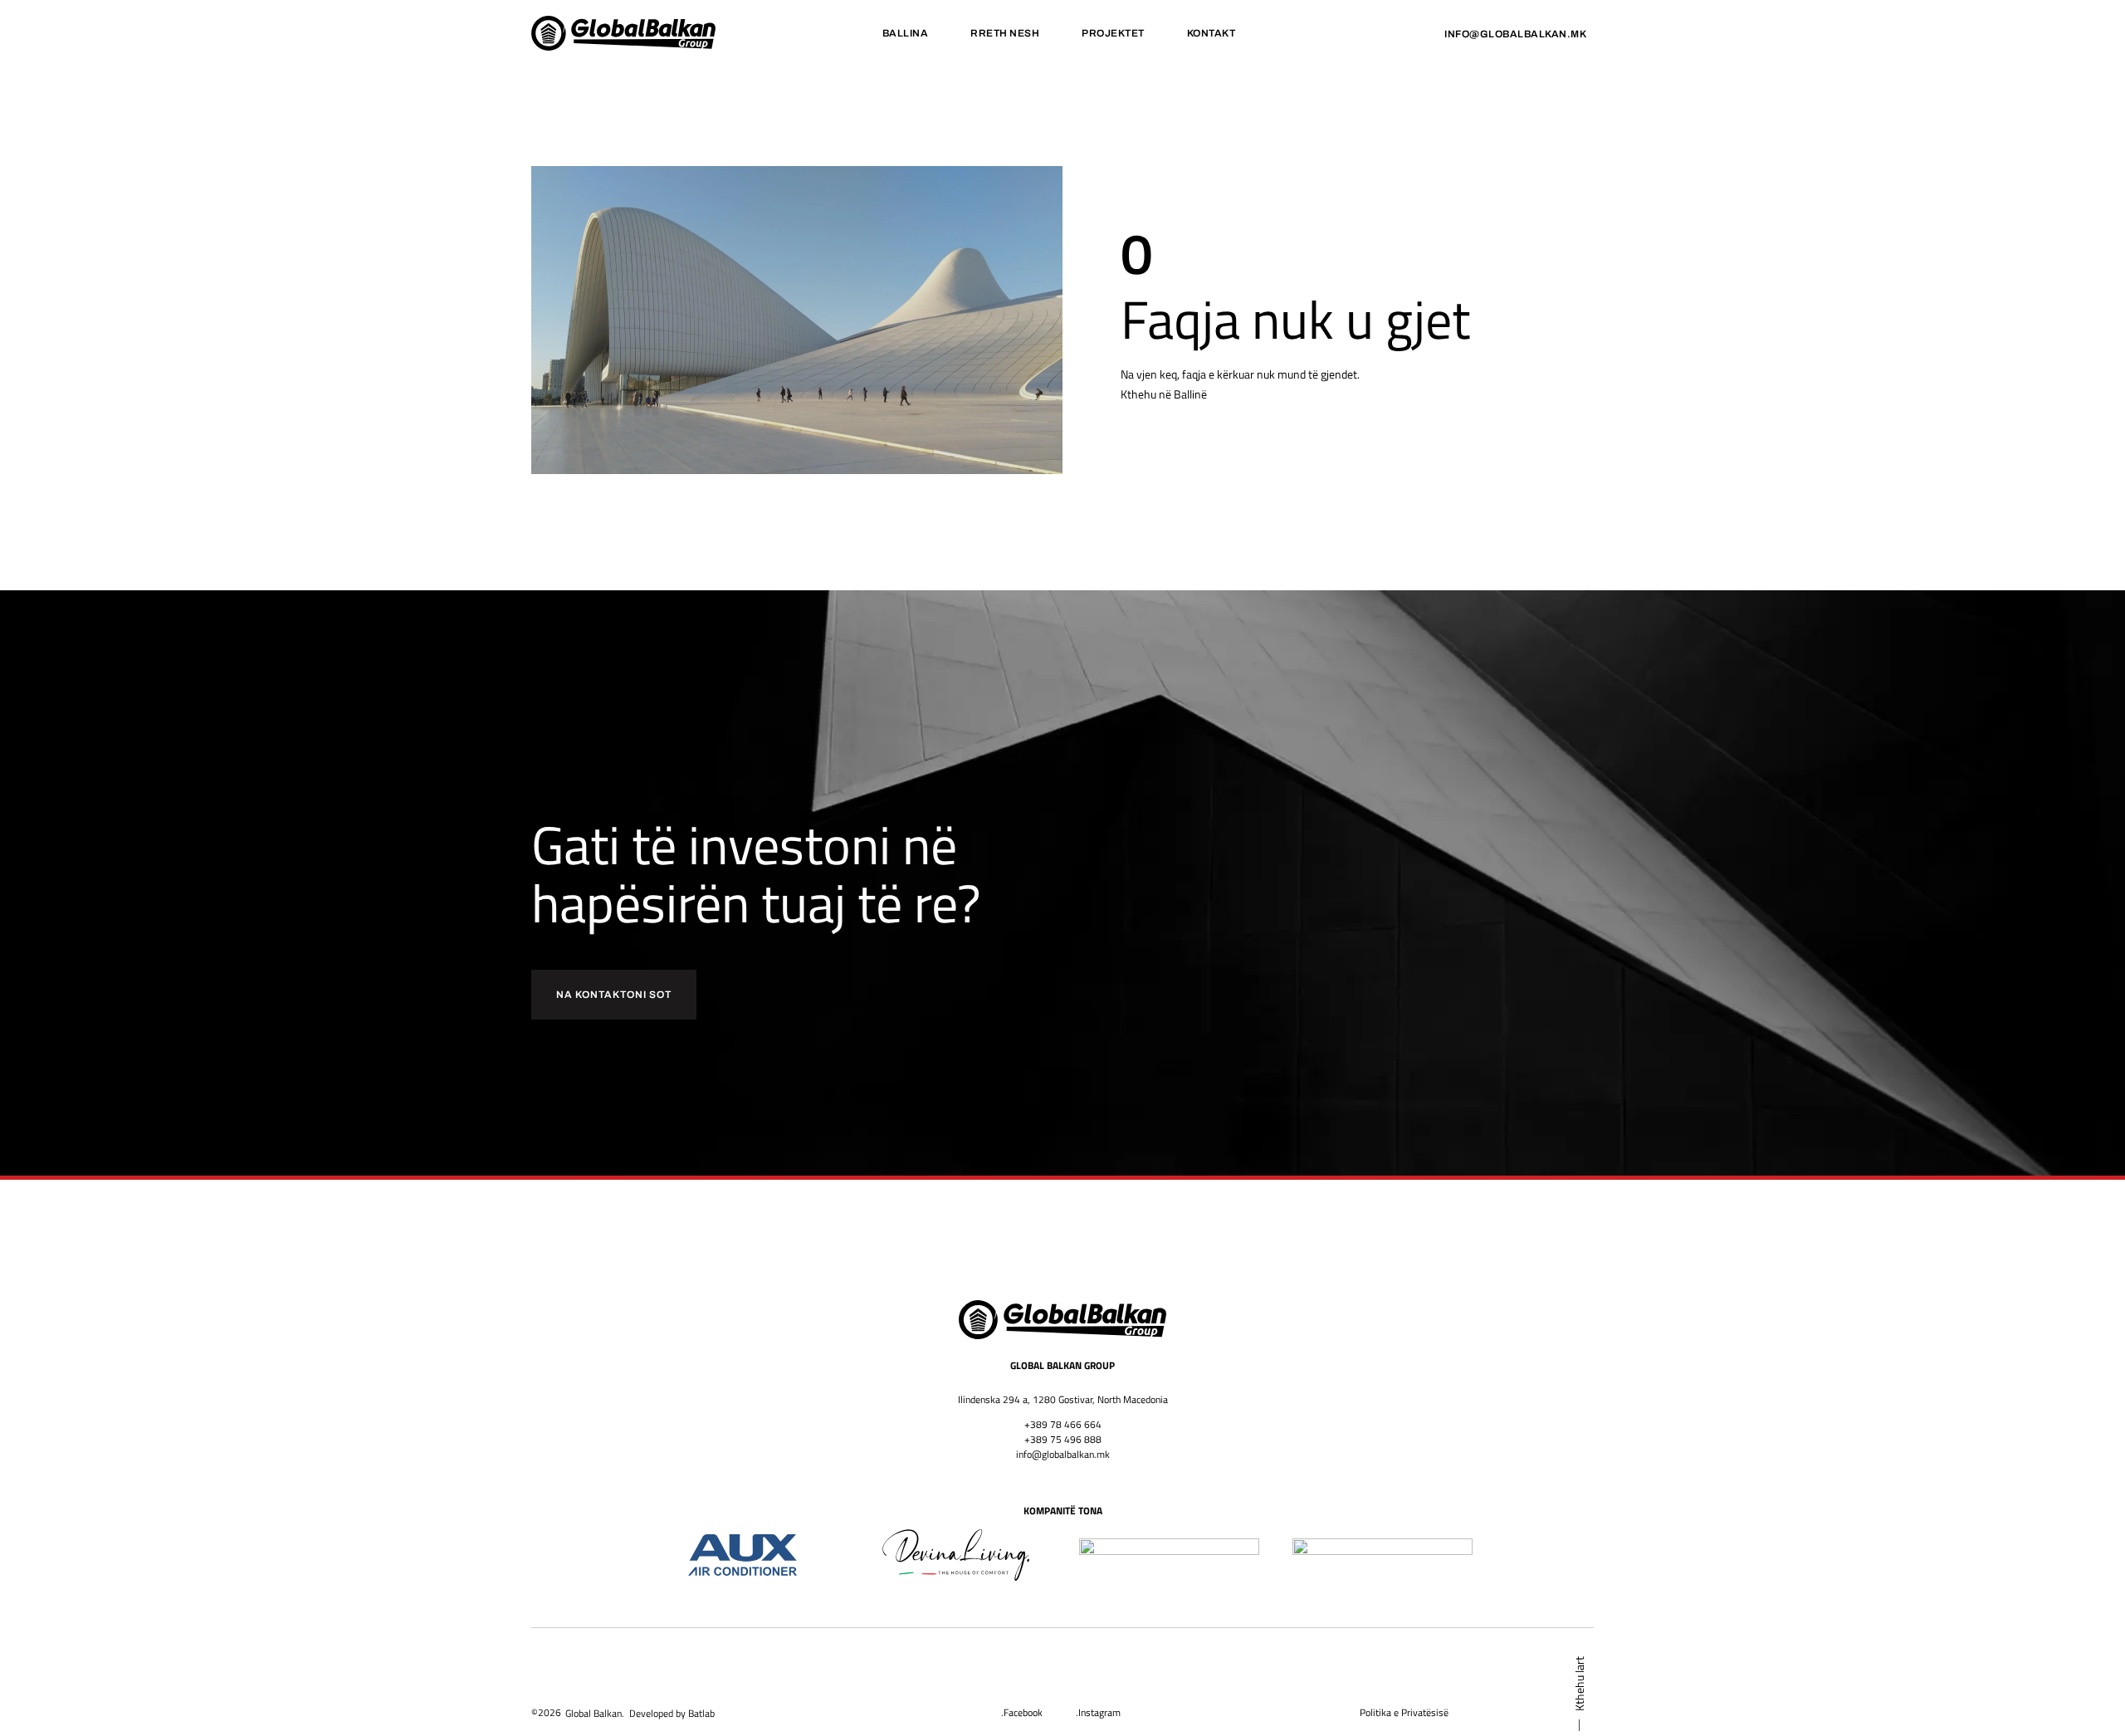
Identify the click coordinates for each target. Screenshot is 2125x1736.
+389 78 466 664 (1063, 1424)
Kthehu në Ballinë (1164, 394)
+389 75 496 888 (1063, 1439)
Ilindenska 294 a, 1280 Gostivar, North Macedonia (1063, 1399)
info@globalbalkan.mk (1063, 1454)
